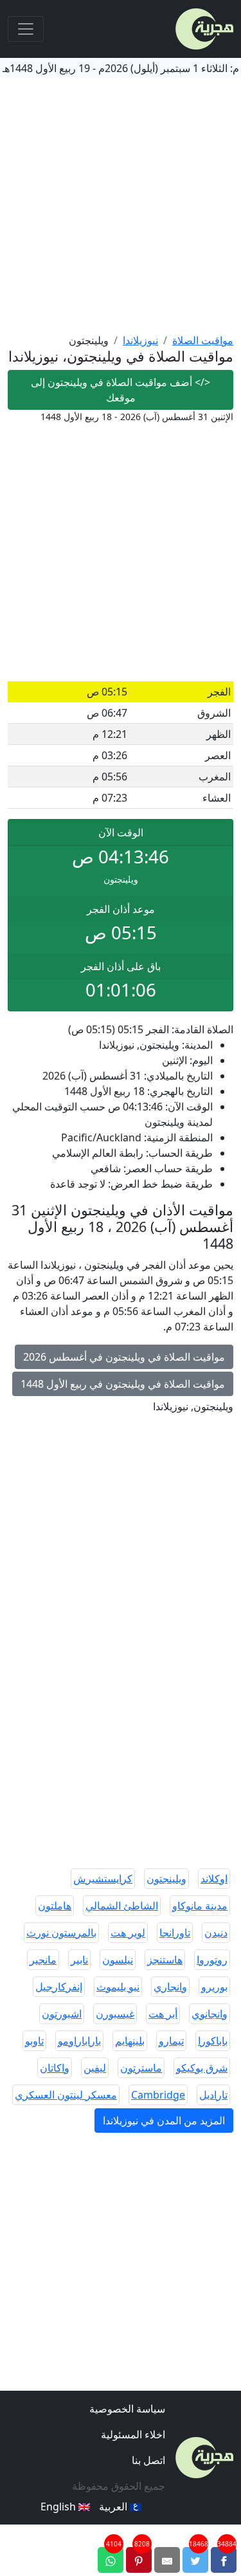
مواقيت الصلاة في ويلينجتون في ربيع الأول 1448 (123, 1384)
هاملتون (55, 1906)
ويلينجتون (166, 1879)
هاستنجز (165, 1960)
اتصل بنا (148, 2460)
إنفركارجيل (59, 1987)
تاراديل (213, 2095)
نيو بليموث (118, 1987)
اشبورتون (62, 2014)
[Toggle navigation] (26, 29)
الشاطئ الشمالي (122, 1906)
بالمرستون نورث (61, 1933)
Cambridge (158, 2095)
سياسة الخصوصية (127, 2409)
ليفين (95, 2068)
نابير (79, 1960)
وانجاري (170, 1987)
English (59, 2507)
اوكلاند (214, 1879)
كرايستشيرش (103, 1879)
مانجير (43, 1960)
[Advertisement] (121, 206)
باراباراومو (79, 2041)
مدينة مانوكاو (200, 1906)
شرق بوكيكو (202, 2068)
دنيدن (216, 1933)
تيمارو (171, 2041)
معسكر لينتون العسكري (66, 2095)
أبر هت (163, 2014)
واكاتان (55, 2068)
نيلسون (118, 1960)
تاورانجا (175, 1933)
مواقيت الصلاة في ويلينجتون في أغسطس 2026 (124, 1357)
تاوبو (34, 2041)
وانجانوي (210, 2014)
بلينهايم (130, 2041)
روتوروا (212, 1960)
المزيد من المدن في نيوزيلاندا (164, 2121)
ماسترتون (141, 2068)
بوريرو (214, 1987)
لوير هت (128, 1933)
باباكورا (213, 2041)
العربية (114, 2507)
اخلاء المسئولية (133, 2434)
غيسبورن (115, 2014)
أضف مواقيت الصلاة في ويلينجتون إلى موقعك (121, 390)
